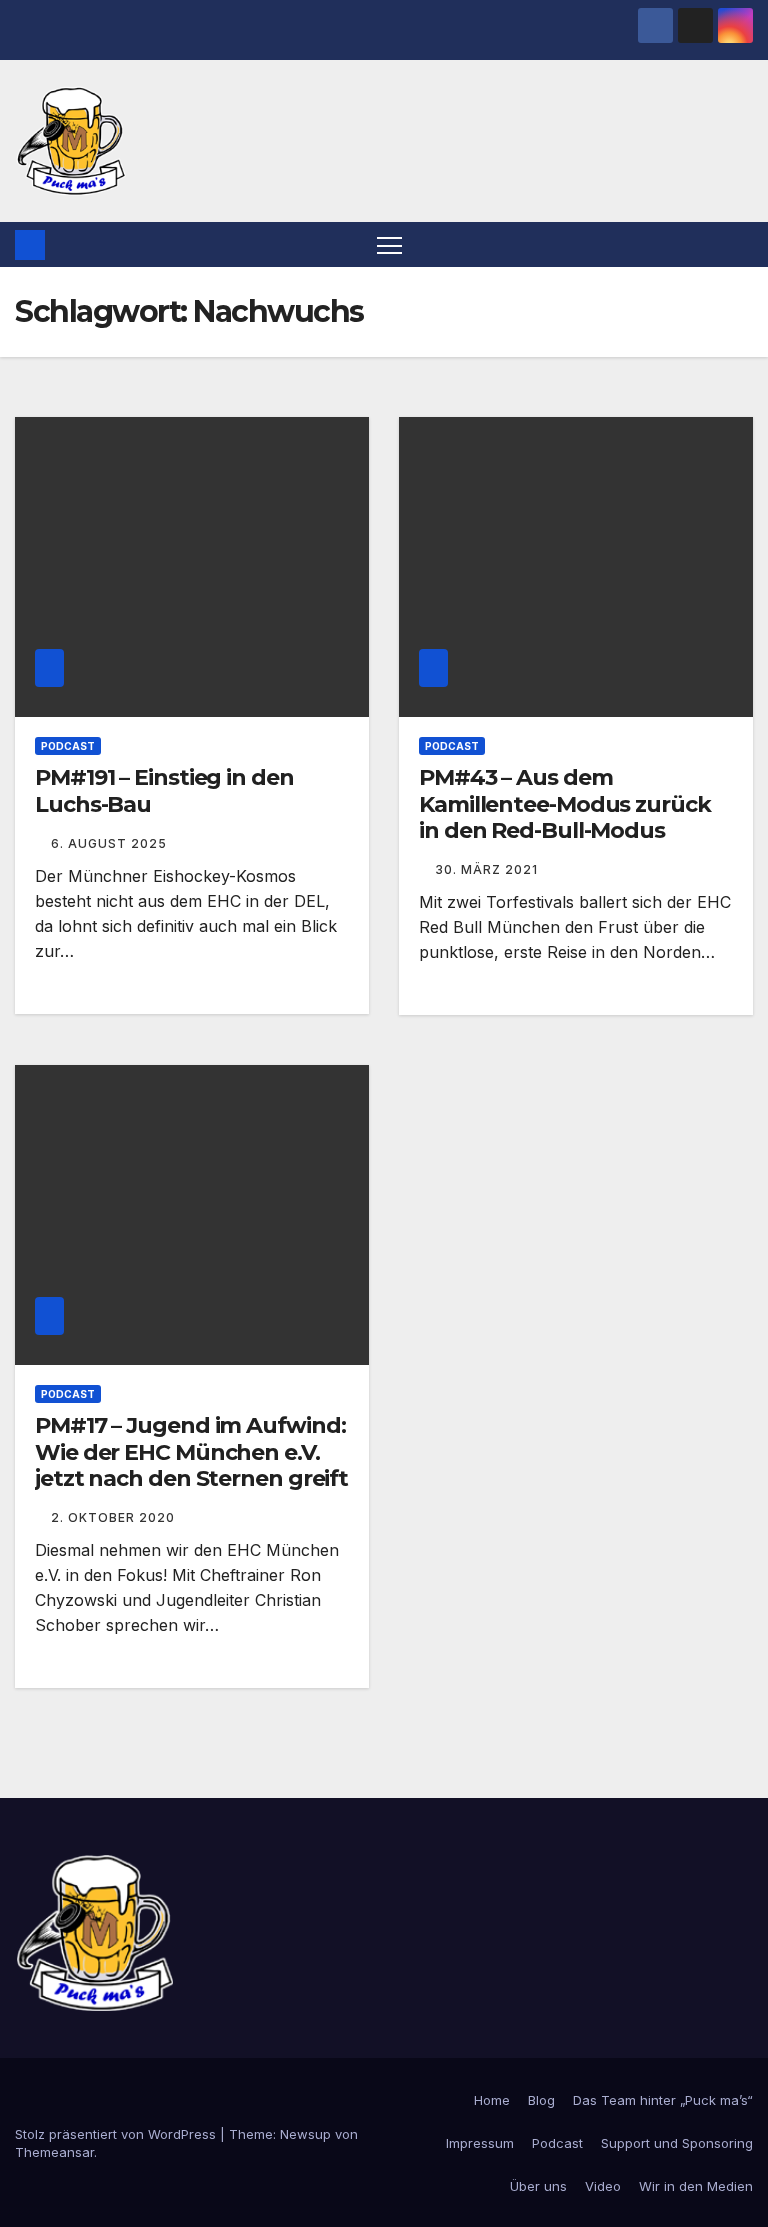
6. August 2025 (109, 843)
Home (492, 2100)
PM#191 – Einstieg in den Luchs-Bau (164, 790)
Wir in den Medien (696, 2186)
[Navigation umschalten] (389, 244)
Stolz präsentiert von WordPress (117, 2134)
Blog (541, 2100)
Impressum (480, 2143)
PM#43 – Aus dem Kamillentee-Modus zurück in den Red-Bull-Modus (565, 804)
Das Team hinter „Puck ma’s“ (663, 2100)
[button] (740, 245)
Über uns (538, 2186)
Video (603, 2186)
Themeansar (54, 2152)
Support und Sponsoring (677, 2143)
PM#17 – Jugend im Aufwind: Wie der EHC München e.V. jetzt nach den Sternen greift (191, 1452)
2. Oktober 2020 (113, 1517)
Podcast (68, 746)
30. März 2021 (486, 869)
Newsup (305, 2134)
